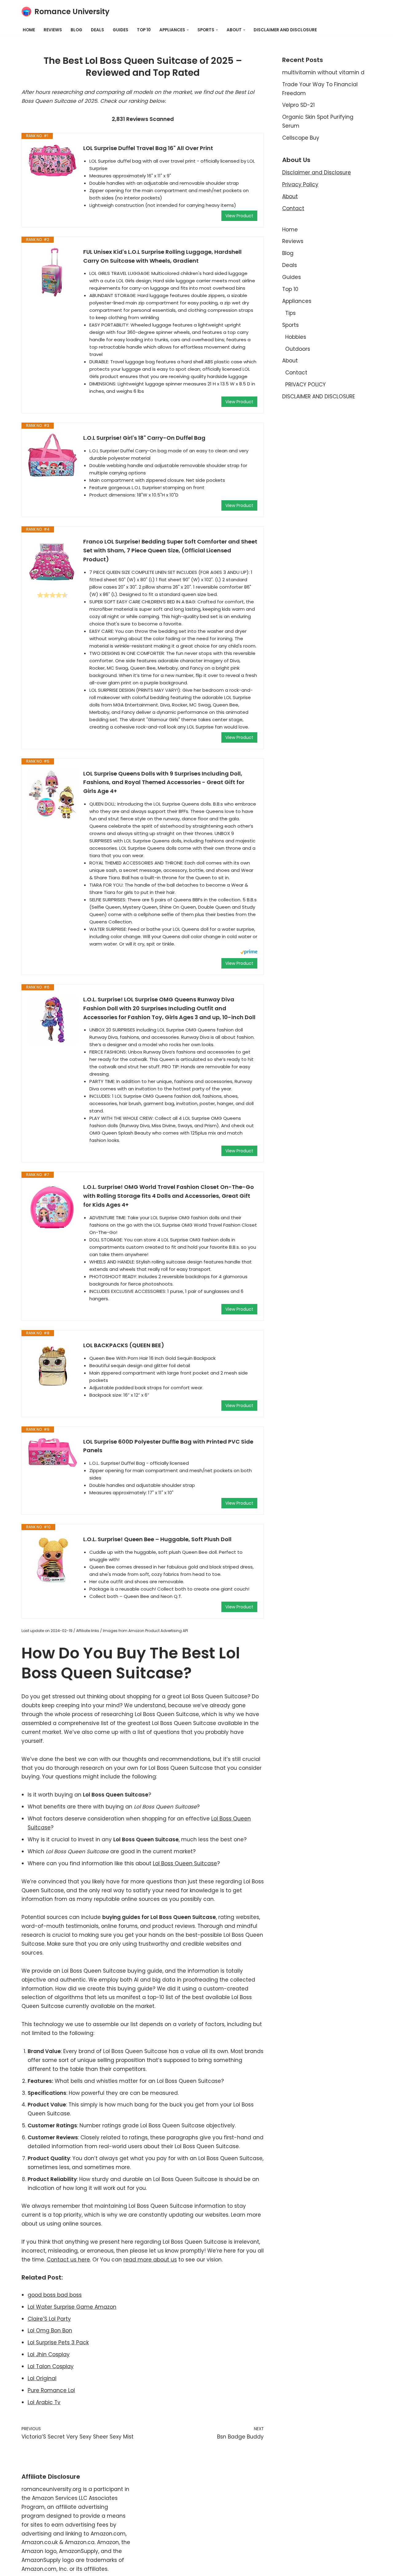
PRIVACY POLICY (305, 385)
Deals (97, 30)
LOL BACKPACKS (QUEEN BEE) (124, 1345)
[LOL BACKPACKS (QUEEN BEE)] (53, 1366)
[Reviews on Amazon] (53, 595)
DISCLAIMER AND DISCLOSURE (285, 30)
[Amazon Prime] (249, 953)
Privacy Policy (300, 184)
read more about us (150, 2260)
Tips (290, 313)
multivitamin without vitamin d (323, 72)
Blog (76, 30)
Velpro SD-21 (298, 105)
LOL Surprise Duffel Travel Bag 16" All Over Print (148, 148)
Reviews (53, 30)
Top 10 (144, 30)
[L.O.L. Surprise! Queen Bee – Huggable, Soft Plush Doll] (53, 1560)
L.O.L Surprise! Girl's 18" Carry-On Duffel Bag (144, 438)
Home (29, 30)
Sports (290, 325)
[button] (188, 30)
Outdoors (298, 349)
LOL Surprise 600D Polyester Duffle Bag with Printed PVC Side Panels (168, 1446)
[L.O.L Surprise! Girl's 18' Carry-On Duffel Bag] (53, 455)
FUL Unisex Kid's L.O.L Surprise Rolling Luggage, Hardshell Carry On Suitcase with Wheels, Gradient (162, 256)
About (290, 196)
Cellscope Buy (301, 138)
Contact (293, 208)
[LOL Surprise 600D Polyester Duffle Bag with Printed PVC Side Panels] (53, 1452)
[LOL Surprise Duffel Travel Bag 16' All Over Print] (53, 161)
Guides (121, 30)
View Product (239, 216)
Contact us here (68, 2260)
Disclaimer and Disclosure (317, 172)
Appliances (297, 301)
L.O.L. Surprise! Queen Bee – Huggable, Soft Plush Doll (157, 1539)
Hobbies (296, 337)
